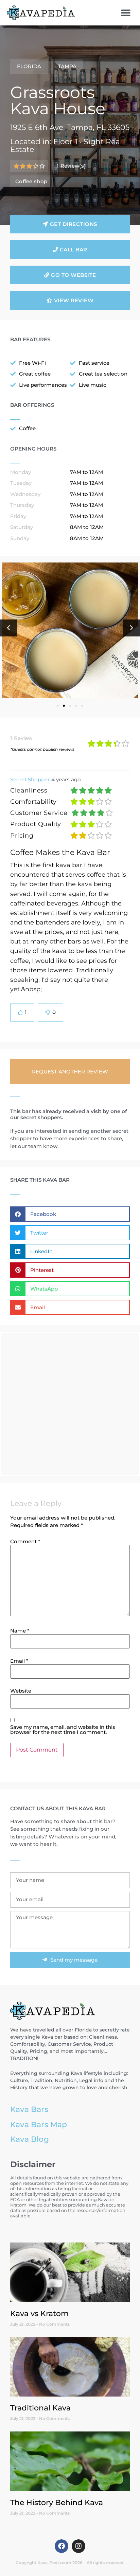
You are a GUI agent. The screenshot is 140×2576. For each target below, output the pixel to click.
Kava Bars (29, 2109)
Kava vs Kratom (39, 2313)
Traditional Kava (40, 2408)
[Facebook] (62, 2546)
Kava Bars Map (39, 2124)
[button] (126, 13)
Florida (29, 66)
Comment (25, 1541)
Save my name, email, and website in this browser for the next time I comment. (63, 1730)
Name (20, 1631)
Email (19, 1661)
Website (21, 1691)
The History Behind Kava (57, 2502)
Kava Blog (30, 2139)
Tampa (67, 66)
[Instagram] (78, 2546)
